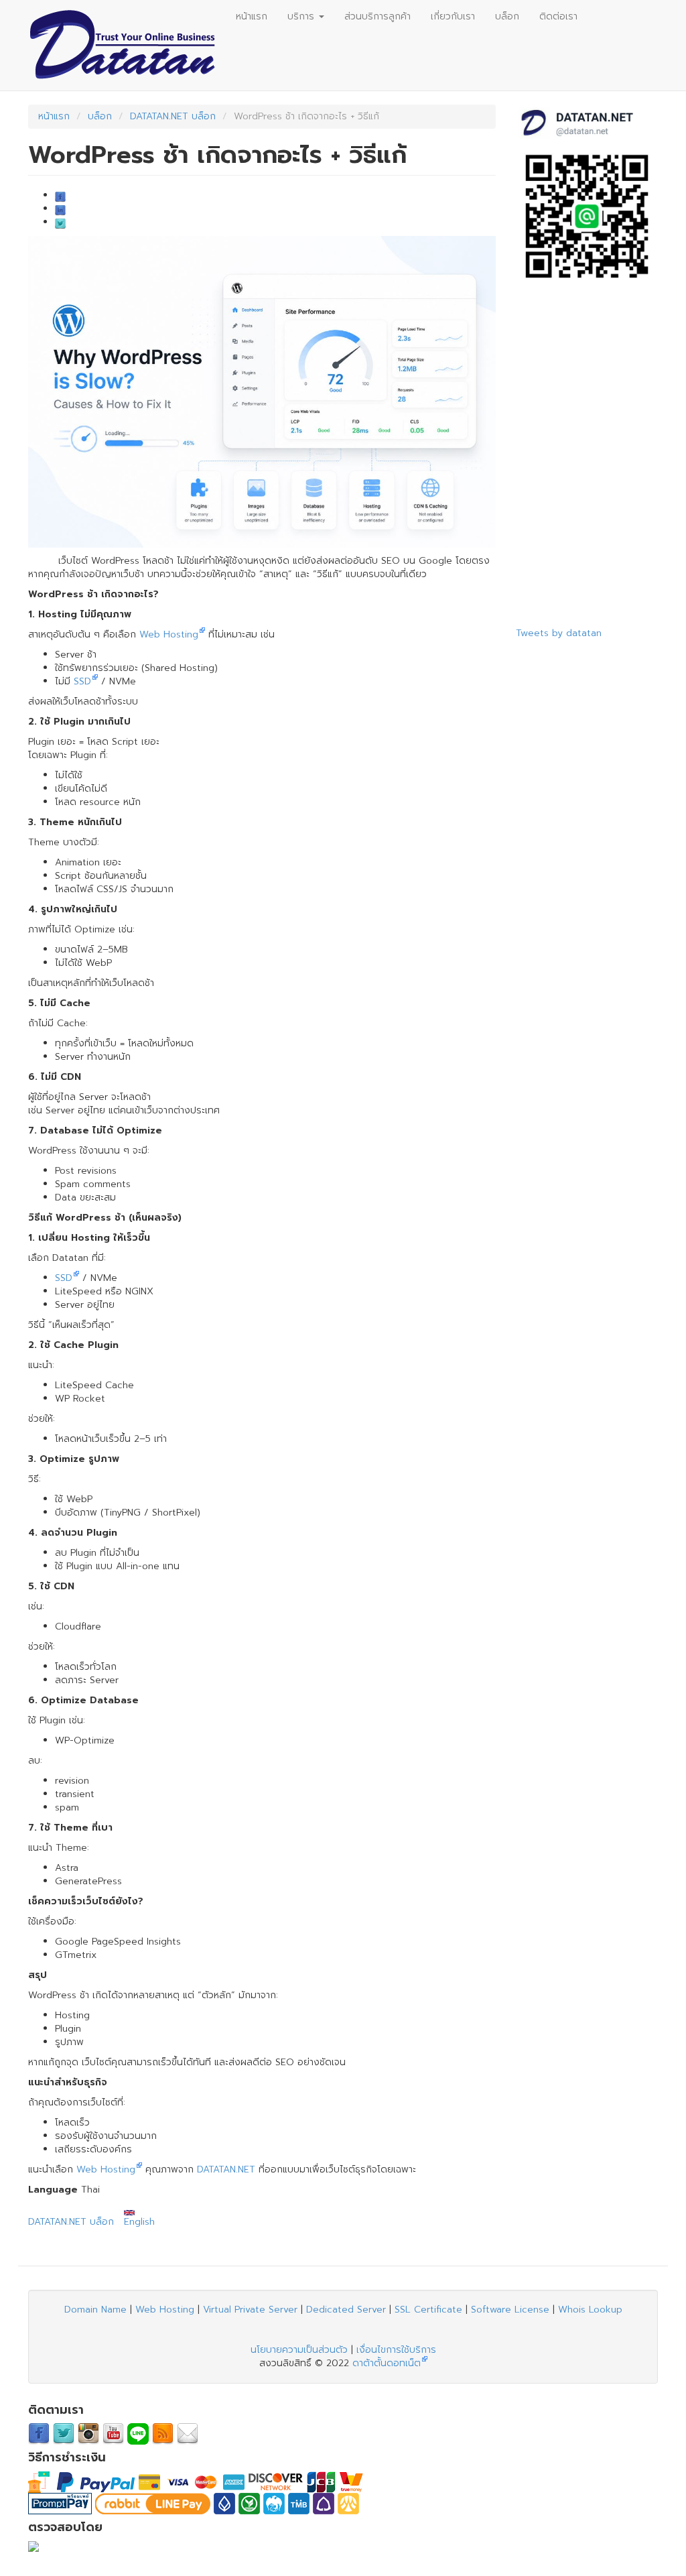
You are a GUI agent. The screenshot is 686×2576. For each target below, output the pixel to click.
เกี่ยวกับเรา (453, 16)
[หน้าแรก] (127, 45)
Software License (510, 2310)
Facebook (60, 197)
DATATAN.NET (226, 2169)
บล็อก (507, 16)
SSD (82, 681)
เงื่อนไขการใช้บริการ (396, 2350)
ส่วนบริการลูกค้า (378, 16)
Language (53, 2190)
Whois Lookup (590, 2310)
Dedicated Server (346, 2310)
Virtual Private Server (250, 2310)
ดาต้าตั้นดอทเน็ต (387, 2363)
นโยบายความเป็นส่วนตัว (299, 2350)
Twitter (60, 224)
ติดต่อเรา (558, 16)
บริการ (302, 16)
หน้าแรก (252, 16)
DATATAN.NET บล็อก (173, 116)
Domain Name (95, 2310)
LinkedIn (60, 210)
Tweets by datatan (559, 633)
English (139, 2222)
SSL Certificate (428, 2310)
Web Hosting (169, 634)
